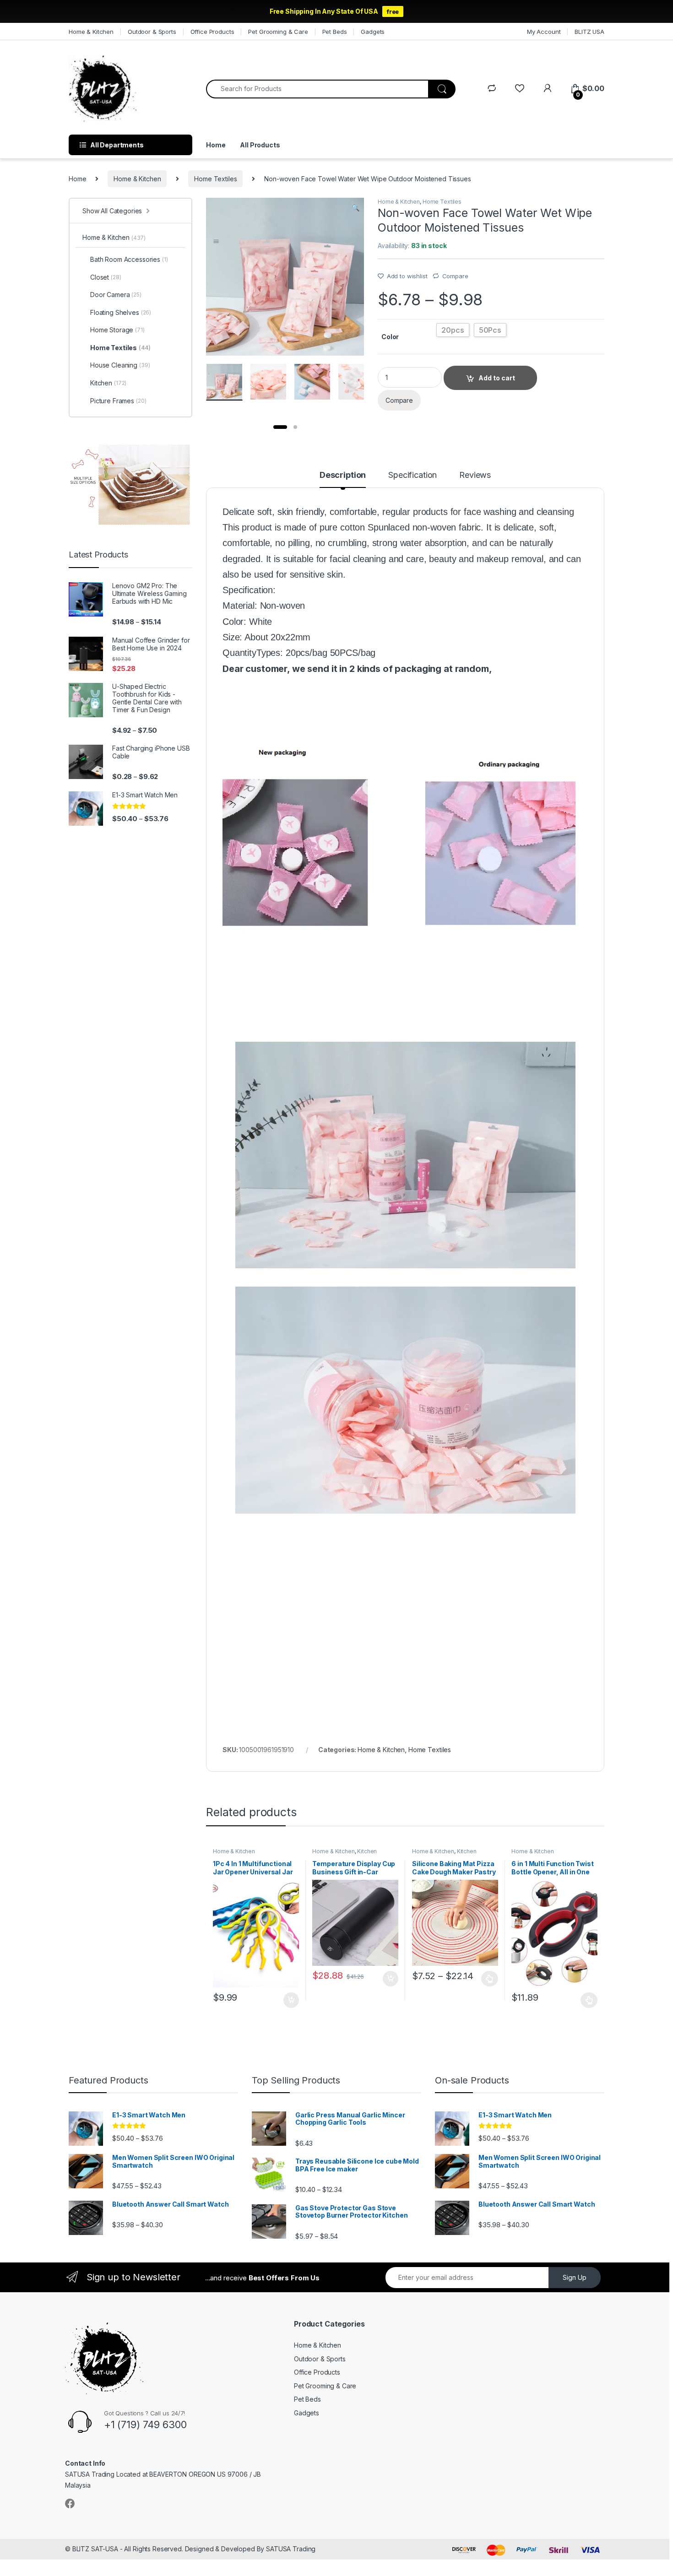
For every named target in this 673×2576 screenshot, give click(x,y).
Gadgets (373, 32)
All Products (260, 145)
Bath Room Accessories (129, 259)
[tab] (343, 479)
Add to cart (291, 2000)
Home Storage (117, 330)
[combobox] (317, 89)
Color (390, 337)
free (393, 11)
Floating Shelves (121, 312)
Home (216, 145)
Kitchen (367, 1851)
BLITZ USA (589, 32)
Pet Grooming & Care (278, 32)
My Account (544, 32)
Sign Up (575, 2277)
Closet (106, 277)
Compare (455, 276)
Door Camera (116, 295)
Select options (487, 1979)
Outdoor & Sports (152, 32)
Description (343, 475)
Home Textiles (215, 179)
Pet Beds (335, 32)
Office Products (212, 32)
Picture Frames (118, 401)
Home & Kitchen (91, 32)
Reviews (475, 475)
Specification (412, 475)
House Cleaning (120, 365)
